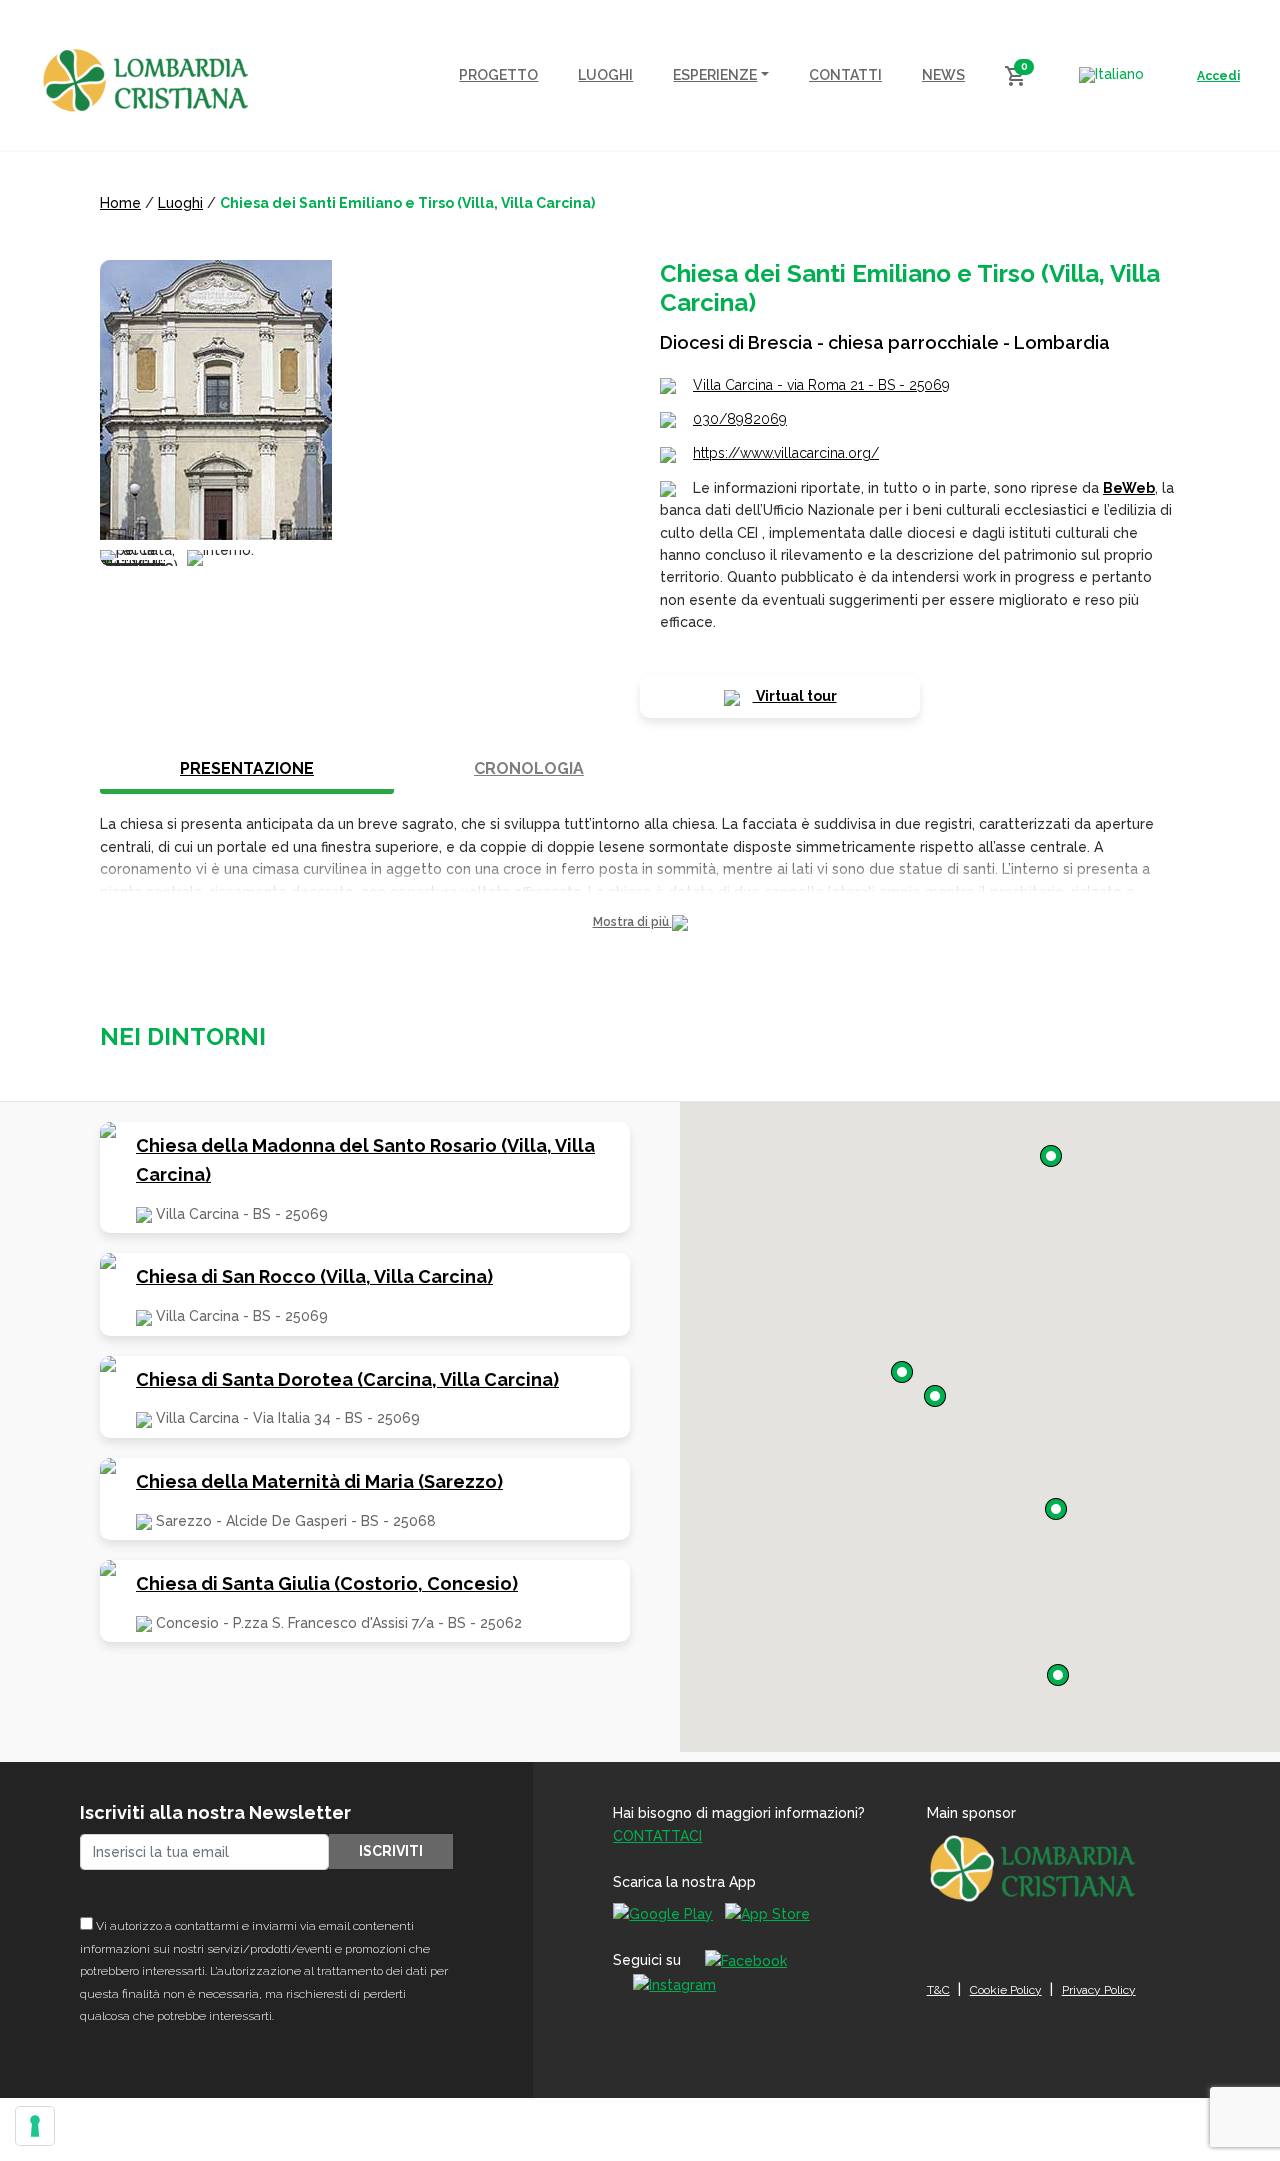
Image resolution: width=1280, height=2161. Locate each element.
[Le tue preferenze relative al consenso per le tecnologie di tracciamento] (35, 2126)
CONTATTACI (657, 1836)
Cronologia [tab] (529, 768)
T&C (938, 1990)
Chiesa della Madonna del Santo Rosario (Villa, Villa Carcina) (365, 1160)
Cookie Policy (1006, 1990)
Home (120, 203)
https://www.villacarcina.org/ (786, 453)
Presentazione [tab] (247, 768)
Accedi (1218, 76)
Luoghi (180, 203)
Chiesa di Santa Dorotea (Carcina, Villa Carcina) (347, 1379)
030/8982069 (740, 419)
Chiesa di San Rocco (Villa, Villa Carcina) (314, 1276)
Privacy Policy (1099, 1990)
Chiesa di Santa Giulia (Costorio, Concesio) (327, 1583)
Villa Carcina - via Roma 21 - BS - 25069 (821, 385)
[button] (640, 922)
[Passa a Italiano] (1111, 75)
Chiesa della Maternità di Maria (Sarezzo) (319, 1481)
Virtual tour (795, 696)
